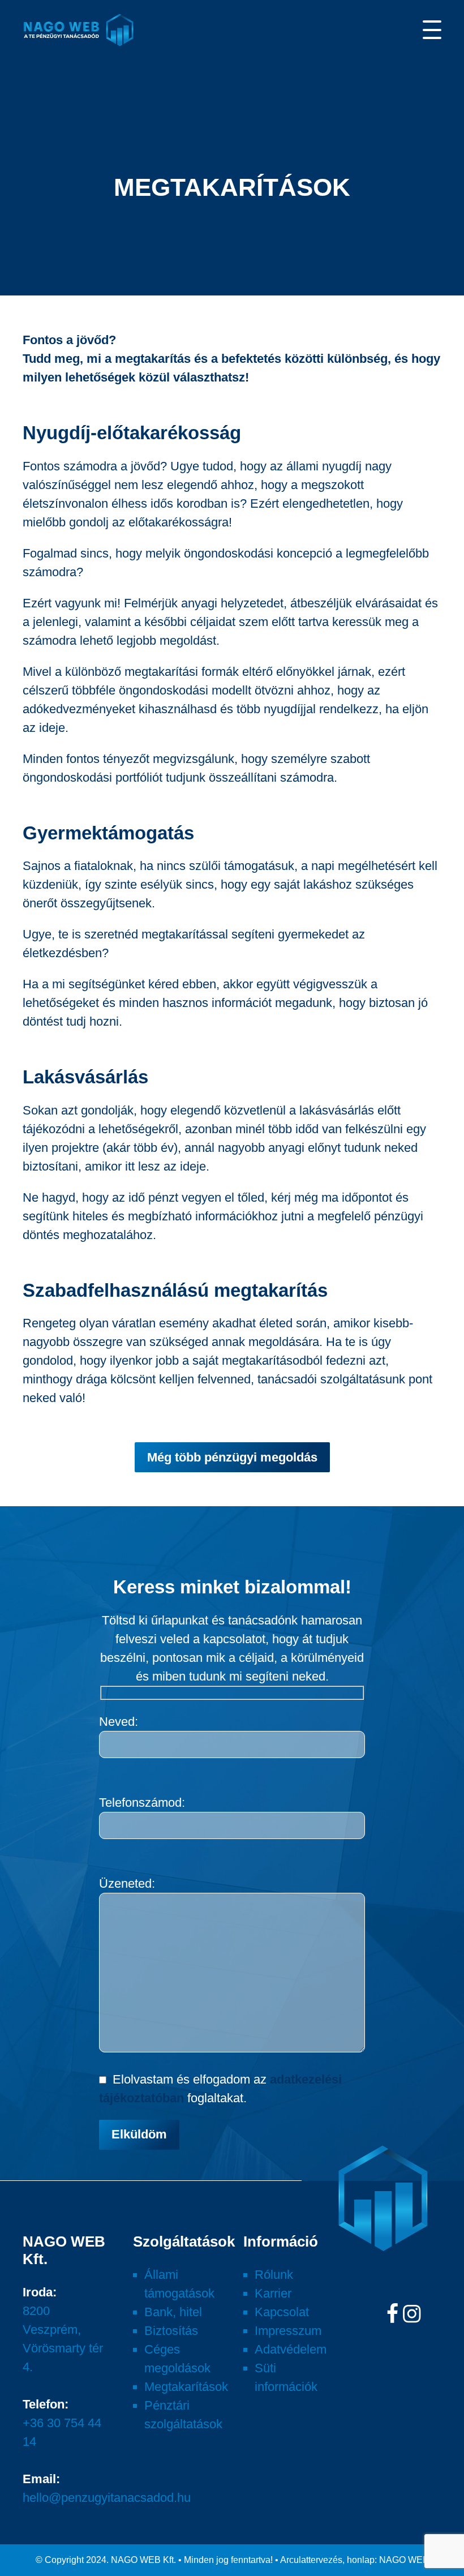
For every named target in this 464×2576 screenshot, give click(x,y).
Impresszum (288, 2331)
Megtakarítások (186, 2387)
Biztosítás (171, 2331)
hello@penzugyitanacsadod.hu (107, 2498)
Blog (35, 123)
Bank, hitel (173, 2312)
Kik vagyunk (52, 72)
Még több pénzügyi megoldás (232, 1457)
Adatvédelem (291, 2349)
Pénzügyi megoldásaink (81, 98)
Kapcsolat (282, 2312)
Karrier (42, 148)
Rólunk (274, 2275)
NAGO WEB (404, 2560)
